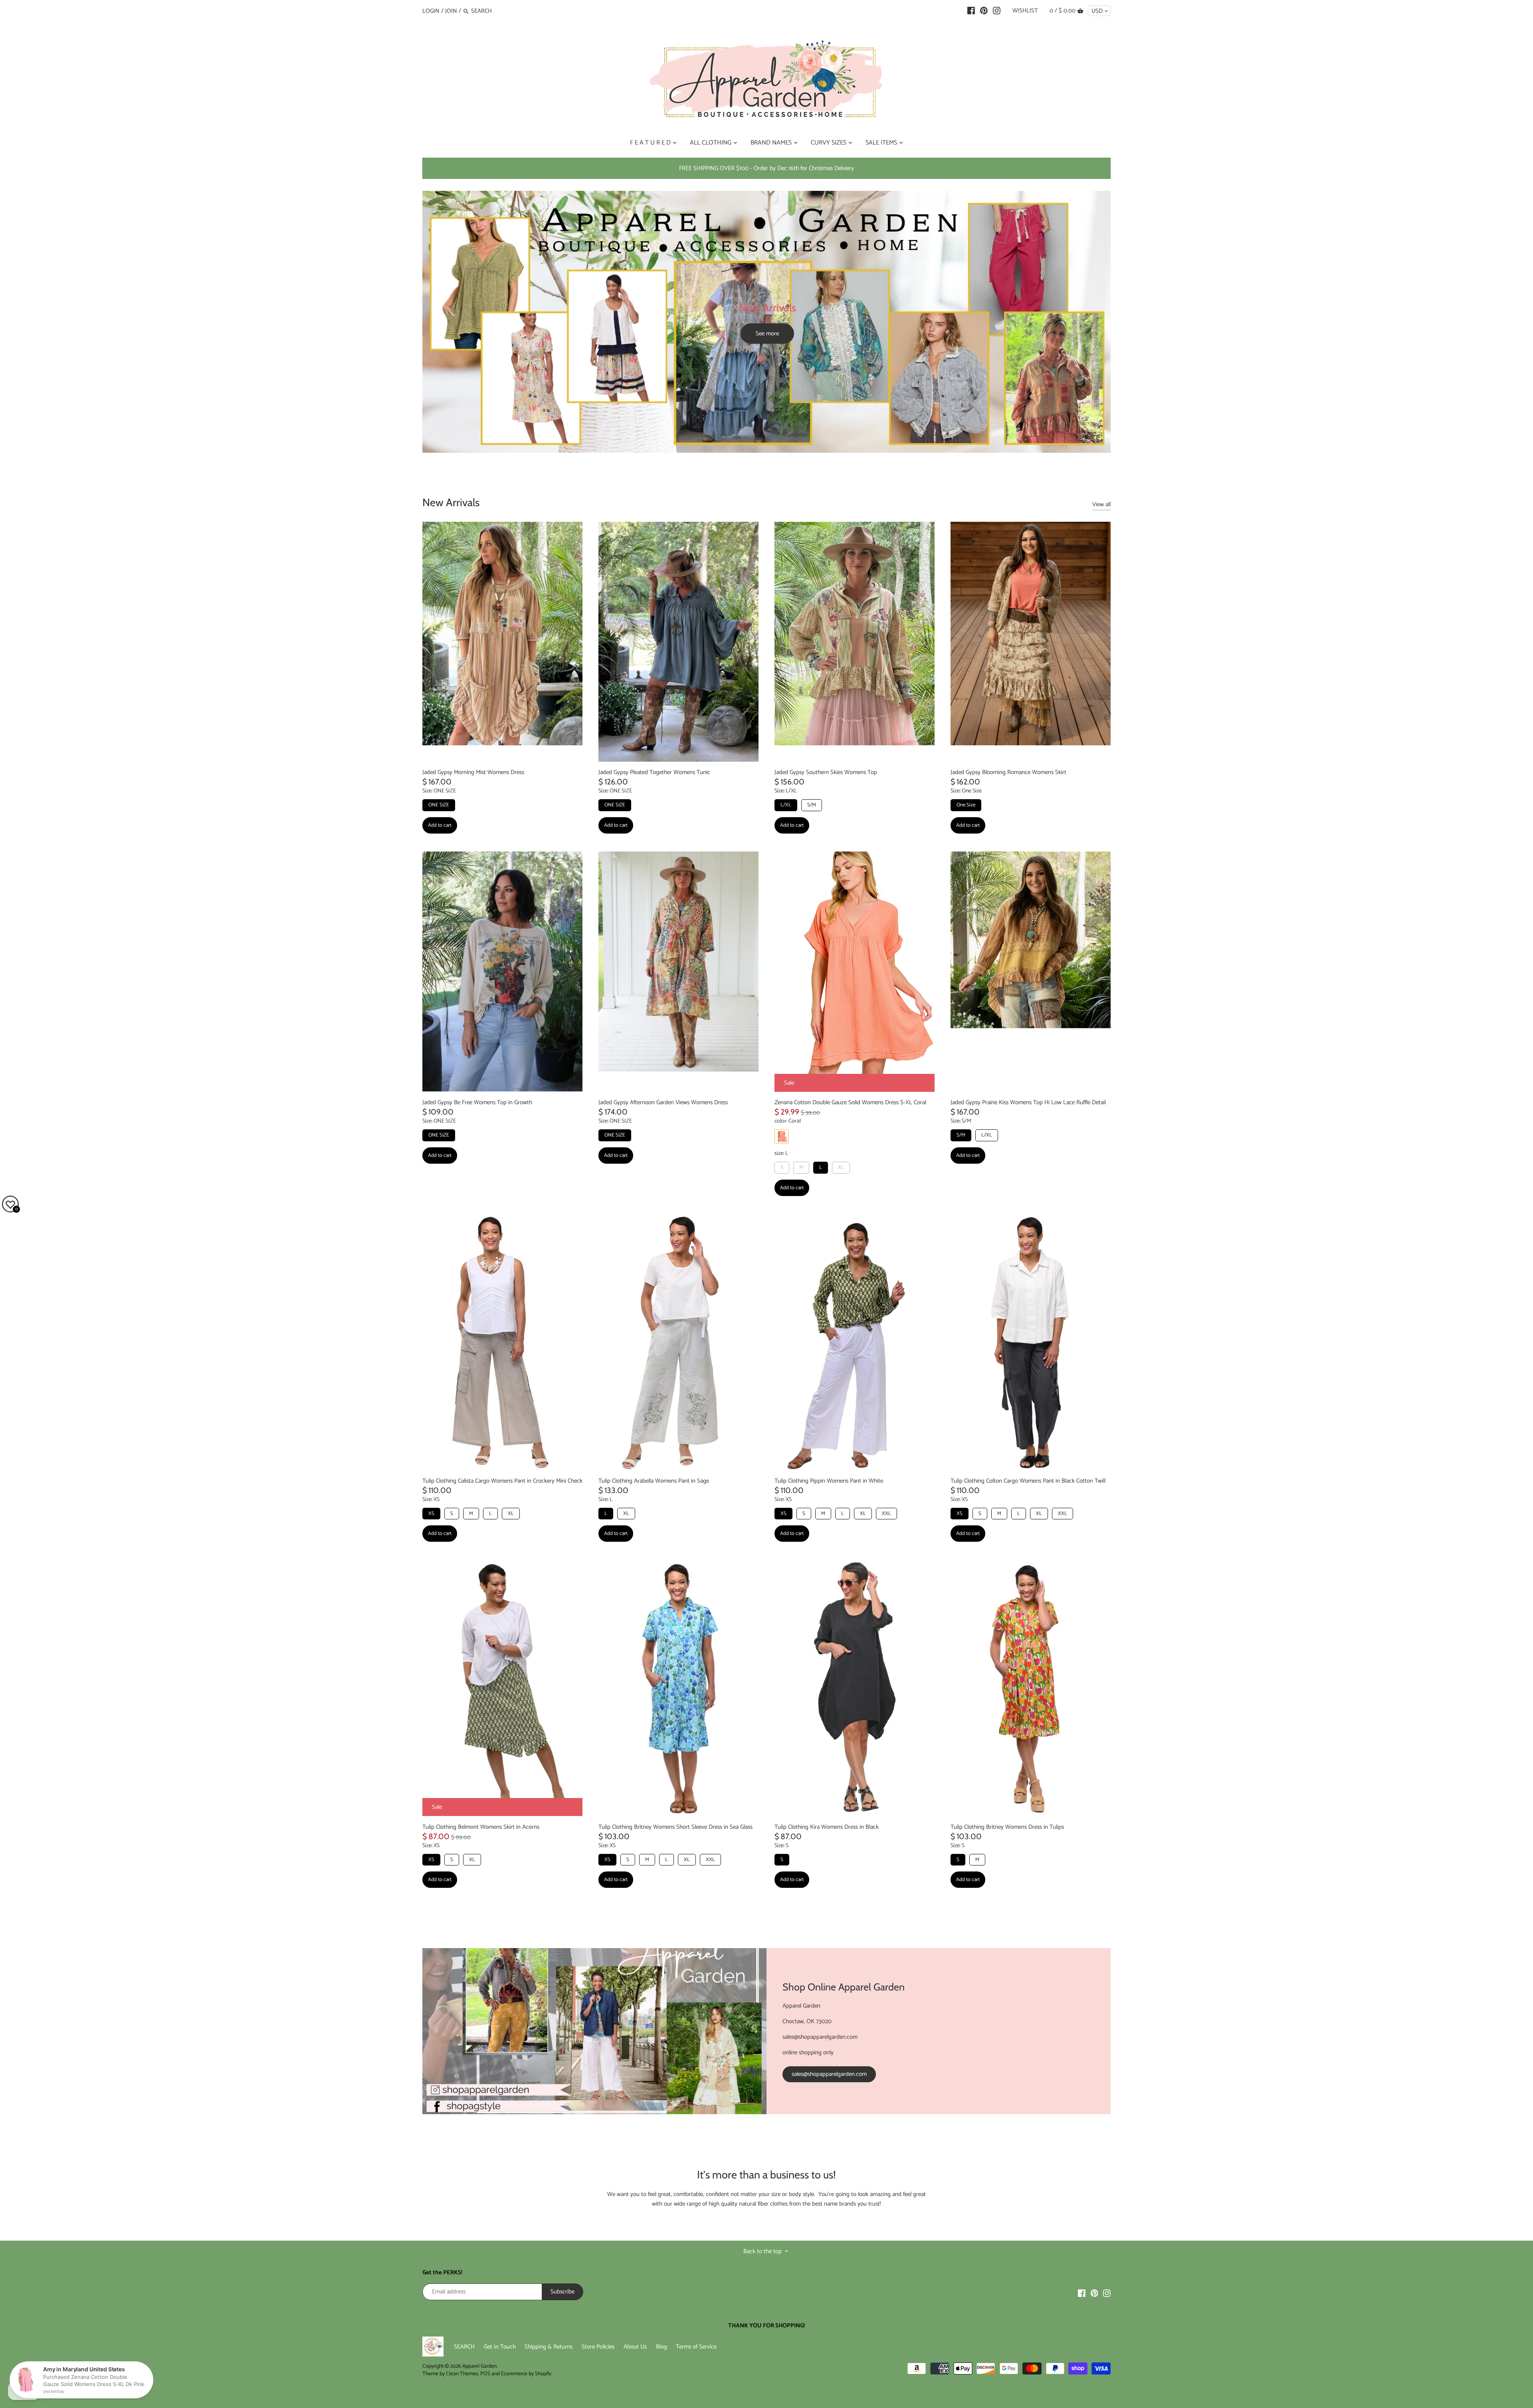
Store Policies (598, 2347)
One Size (966, 805)
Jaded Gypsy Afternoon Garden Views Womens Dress (663, 1102)
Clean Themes (462, 2374)
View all (1101, 505)
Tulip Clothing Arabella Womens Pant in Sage (654, 1481)
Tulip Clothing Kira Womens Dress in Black (827, 1827)
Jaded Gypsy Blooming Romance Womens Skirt (1008, 772)
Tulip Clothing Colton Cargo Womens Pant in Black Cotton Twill (1028, 1481)
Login (431, 11)
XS (431, 1514)
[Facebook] (971, 11)
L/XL (786, 805)
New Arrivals (451, 502)
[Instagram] (997, 11)
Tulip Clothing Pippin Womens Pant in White (829, 1481)
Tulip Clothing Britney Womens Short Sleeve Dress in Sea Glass (675, 1827)
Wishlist (1025, 11)
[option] (766, 322)
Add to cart (440, 825)
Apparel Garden (479, 2366)
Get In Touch (500, 2347)
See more (767, 334)
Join (451, 11)
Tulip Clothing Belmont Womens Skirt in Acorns (481, 1827)
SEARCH (464, 2347)
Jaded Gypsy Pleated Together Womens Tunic (654, 772)
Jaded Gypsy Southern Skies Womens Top (826, 772)
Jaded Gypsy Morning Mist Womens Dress (473, 772)
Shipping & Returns (549, 2347)
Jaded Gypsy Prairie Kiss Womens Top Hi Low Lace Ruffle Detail (1028, 1102)
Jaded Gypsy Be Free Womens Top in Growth (477, 1102)
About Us (635, 2347)
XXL (886, 1514)
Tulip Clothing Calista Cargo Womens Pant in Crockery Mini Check (502, 1481)
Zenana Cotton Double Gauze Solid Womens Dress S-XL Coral (850, 1102)
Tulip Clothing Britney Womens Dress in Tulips (1007, 1827)
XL (841, 1167)
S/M (812, 805)
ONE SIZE (439, 805)
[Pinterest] (984, 11)
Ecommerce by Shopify (526, 2374)
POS (485, 2374)
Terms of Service (696, 2347)
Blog (662, 2347)
